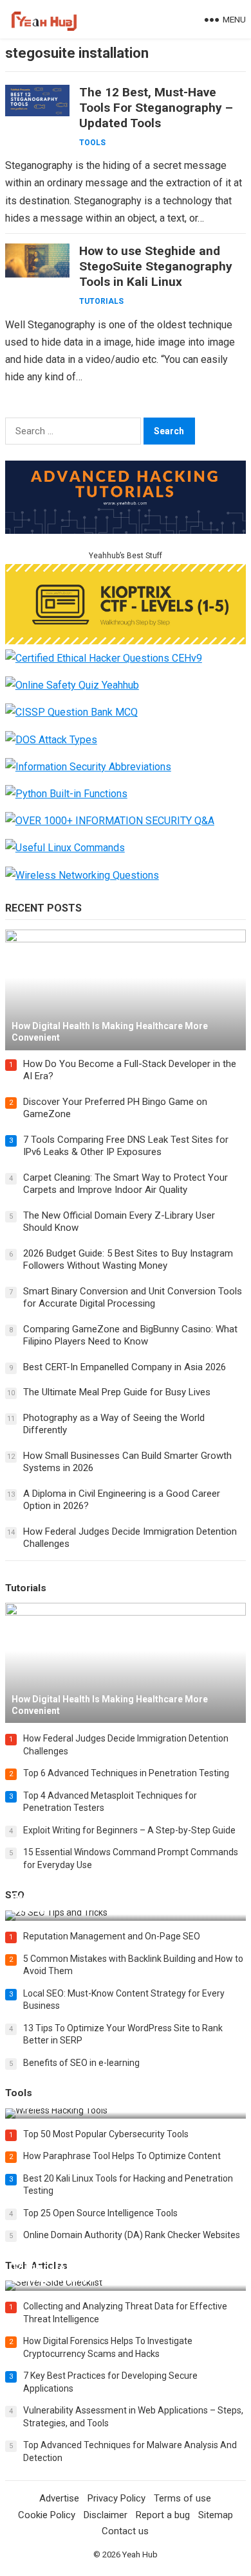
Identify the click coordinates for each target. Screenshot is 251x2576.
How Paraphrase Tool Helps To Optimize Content (122, 2156)
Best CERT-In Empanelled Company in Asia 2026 (125, 1367)
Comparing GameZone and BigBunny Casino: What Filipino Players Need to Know (130, 1336)
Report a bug (163, 2515)
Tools (92, 143)
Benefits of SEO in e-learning (81, 2063)
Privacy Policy (116, 2498)
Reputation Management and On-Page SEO (112, 1936)
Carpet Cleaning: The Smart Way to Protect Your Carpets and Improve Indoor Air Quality (126, 1184)
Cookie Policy (47, 2515)
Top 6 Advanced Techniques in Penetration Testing (126, 1773)
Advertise (59, 2498)
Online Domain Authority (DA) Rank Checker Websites (132, 2235)
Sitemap (216, 2515)
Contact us (125, 2531)
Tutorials (101, 301)
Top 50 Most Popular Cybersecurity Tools (106, 2134)
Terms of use (182, 2498)
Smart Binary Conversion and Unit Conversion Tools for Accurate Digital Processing (133, 1298)
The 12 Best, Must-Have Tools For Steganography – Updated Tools (156, 108)
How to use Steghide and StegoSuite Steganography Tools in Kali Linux (156, 266)
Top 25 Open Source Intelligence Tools (100, 2213)
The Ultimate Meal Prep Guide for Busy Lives (117, 1392)
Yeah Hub (140, 2554)
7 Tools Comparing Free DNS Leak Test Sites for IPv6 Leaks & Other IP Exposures (126, 1146)
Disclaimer (106, 2515)
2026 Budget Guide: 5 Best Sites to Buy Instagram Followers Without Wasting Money (128, 1260)
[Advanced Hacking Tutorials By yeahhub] (126, 530)
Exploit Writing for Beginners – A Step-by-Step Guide (129, 1830)
